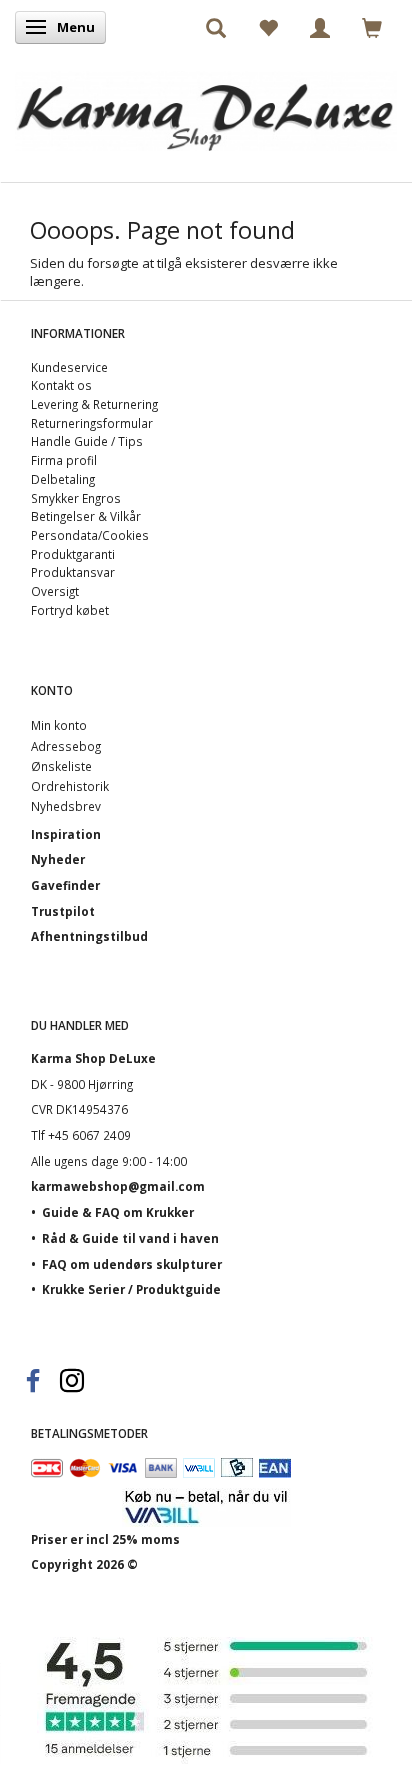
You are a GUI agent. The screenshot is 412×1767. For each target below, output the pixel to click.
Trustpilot (63, 911)
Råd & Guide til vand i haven (130, 1238)
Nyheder (58, 859)
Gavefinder (65, 885)
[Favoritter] (268, 27)
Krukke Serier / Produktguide (131, 1289)
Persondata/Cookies (90, 535)
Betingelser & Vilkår (86, 516)
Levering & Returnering (94, 404)
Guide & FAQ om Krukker (118, 1212)
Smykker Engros (76, 498)
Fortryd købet (70, 610)
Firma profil (64, 460)
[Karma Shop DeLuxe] (206, 106)
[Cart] (372, 27)
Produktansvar (73, 572)
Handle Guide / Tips (87, 441)
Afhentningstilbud (89, 936)
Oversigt (55, 591)
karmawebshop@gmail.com (118, 1186)
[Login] (320, 27)
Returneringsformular (92, 423)
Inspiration (66, 834)
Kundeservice (69, 367)
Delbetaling (63, 479)
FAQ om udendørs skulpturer (132, 1264)
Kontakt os (61, 385)
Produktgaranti (73, 554)
